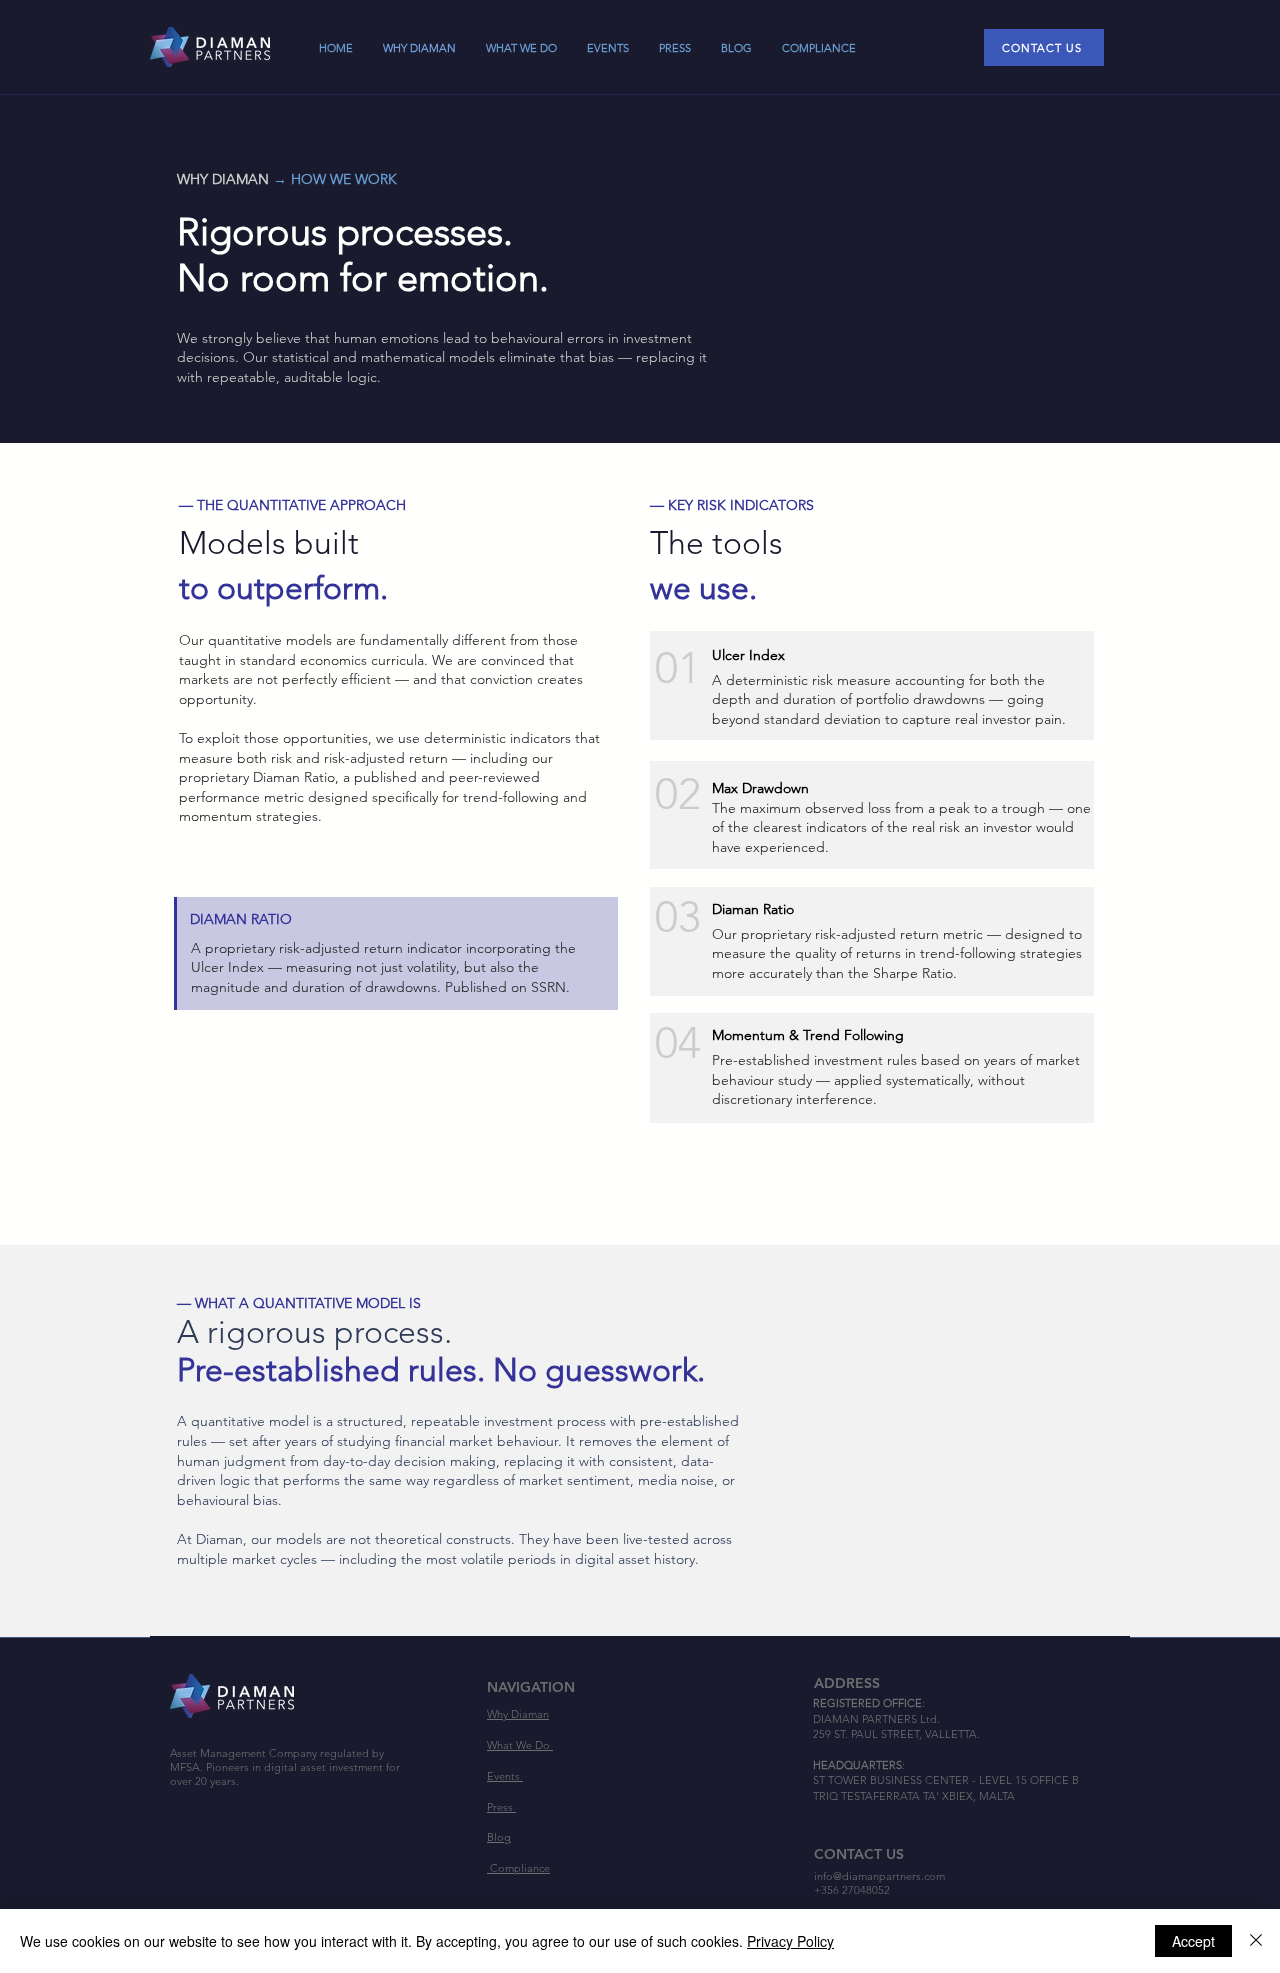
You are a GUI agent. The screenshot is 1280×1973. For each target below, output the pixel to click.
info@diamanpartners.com (879, 1876)
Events (505, 1776)
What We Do (520, 1745)
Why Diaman (518, 1714)
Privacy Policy (790, 1941)
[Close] (1256, 1941)
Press (501, 1807)
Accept (1193, 1941)
